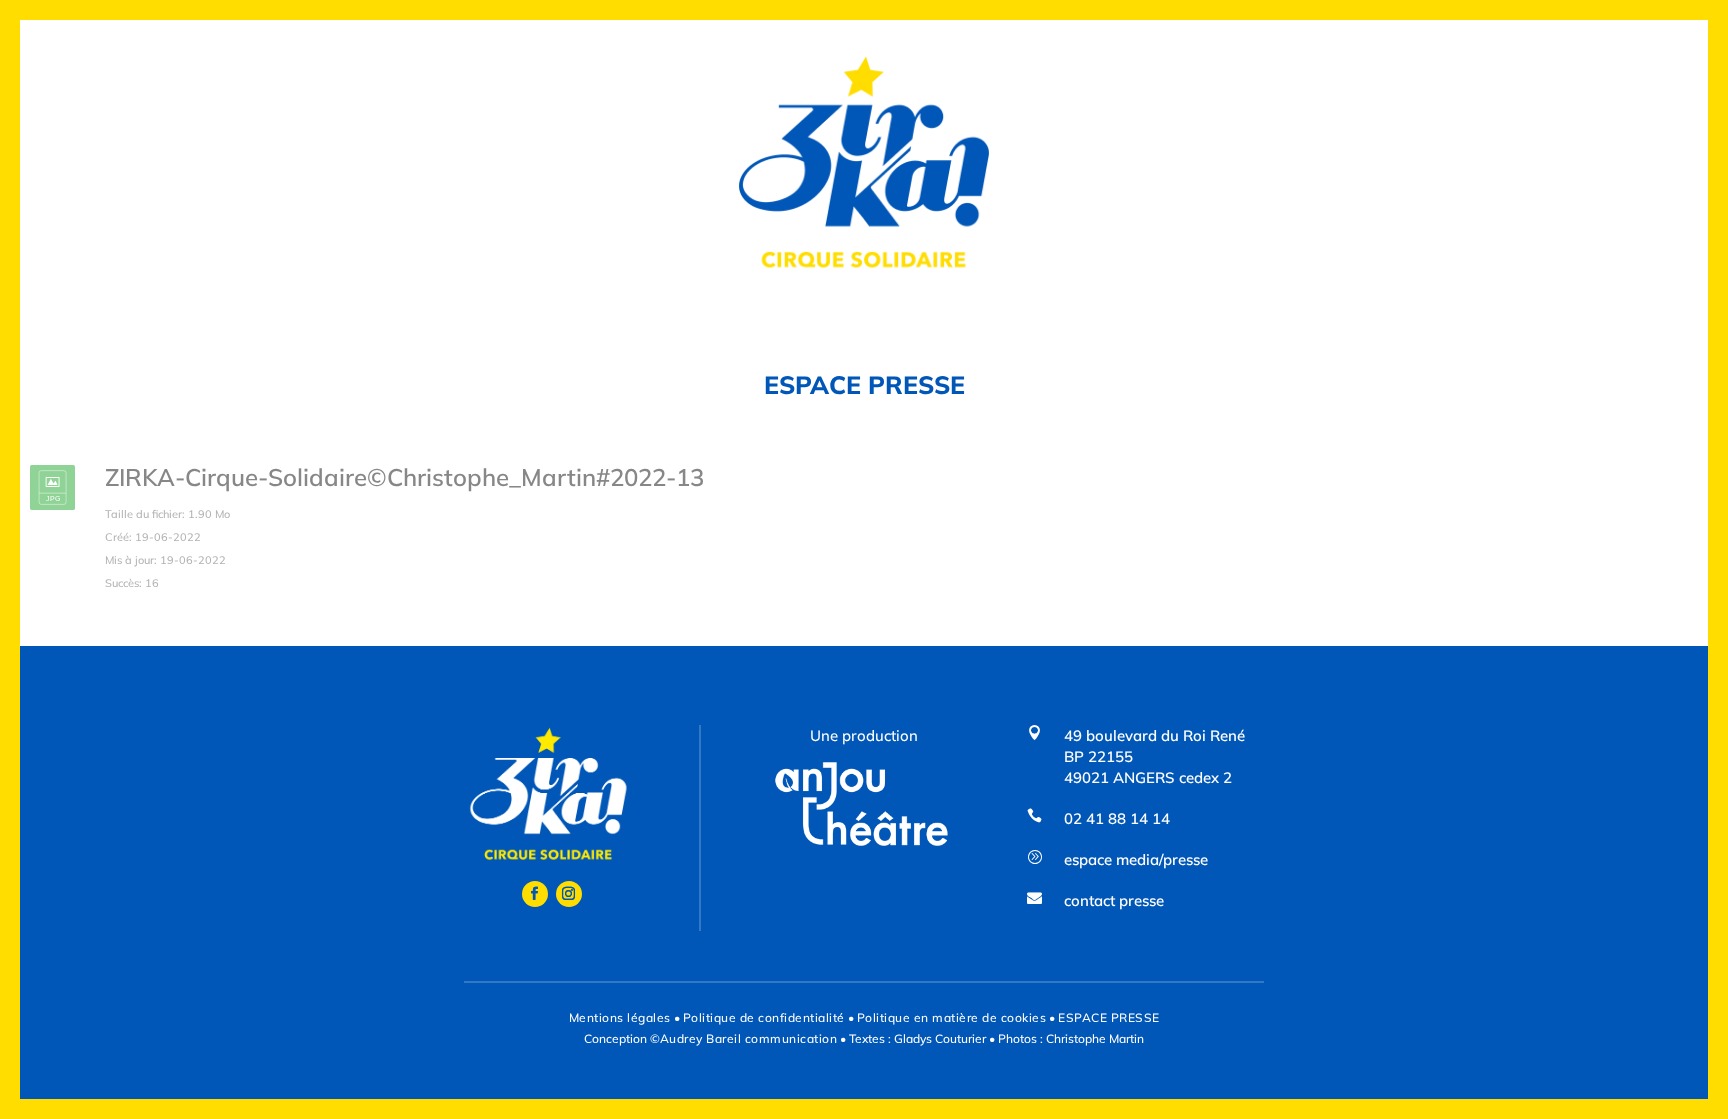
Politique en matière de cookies (952, 1017)
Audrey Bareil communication (749, 1038)
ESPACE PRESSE (1109, 1017)
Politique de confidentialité (764, 1017)
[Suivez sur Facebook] (535, 894)
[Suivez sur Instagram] (569, 894)
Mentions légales (620, 1017)
